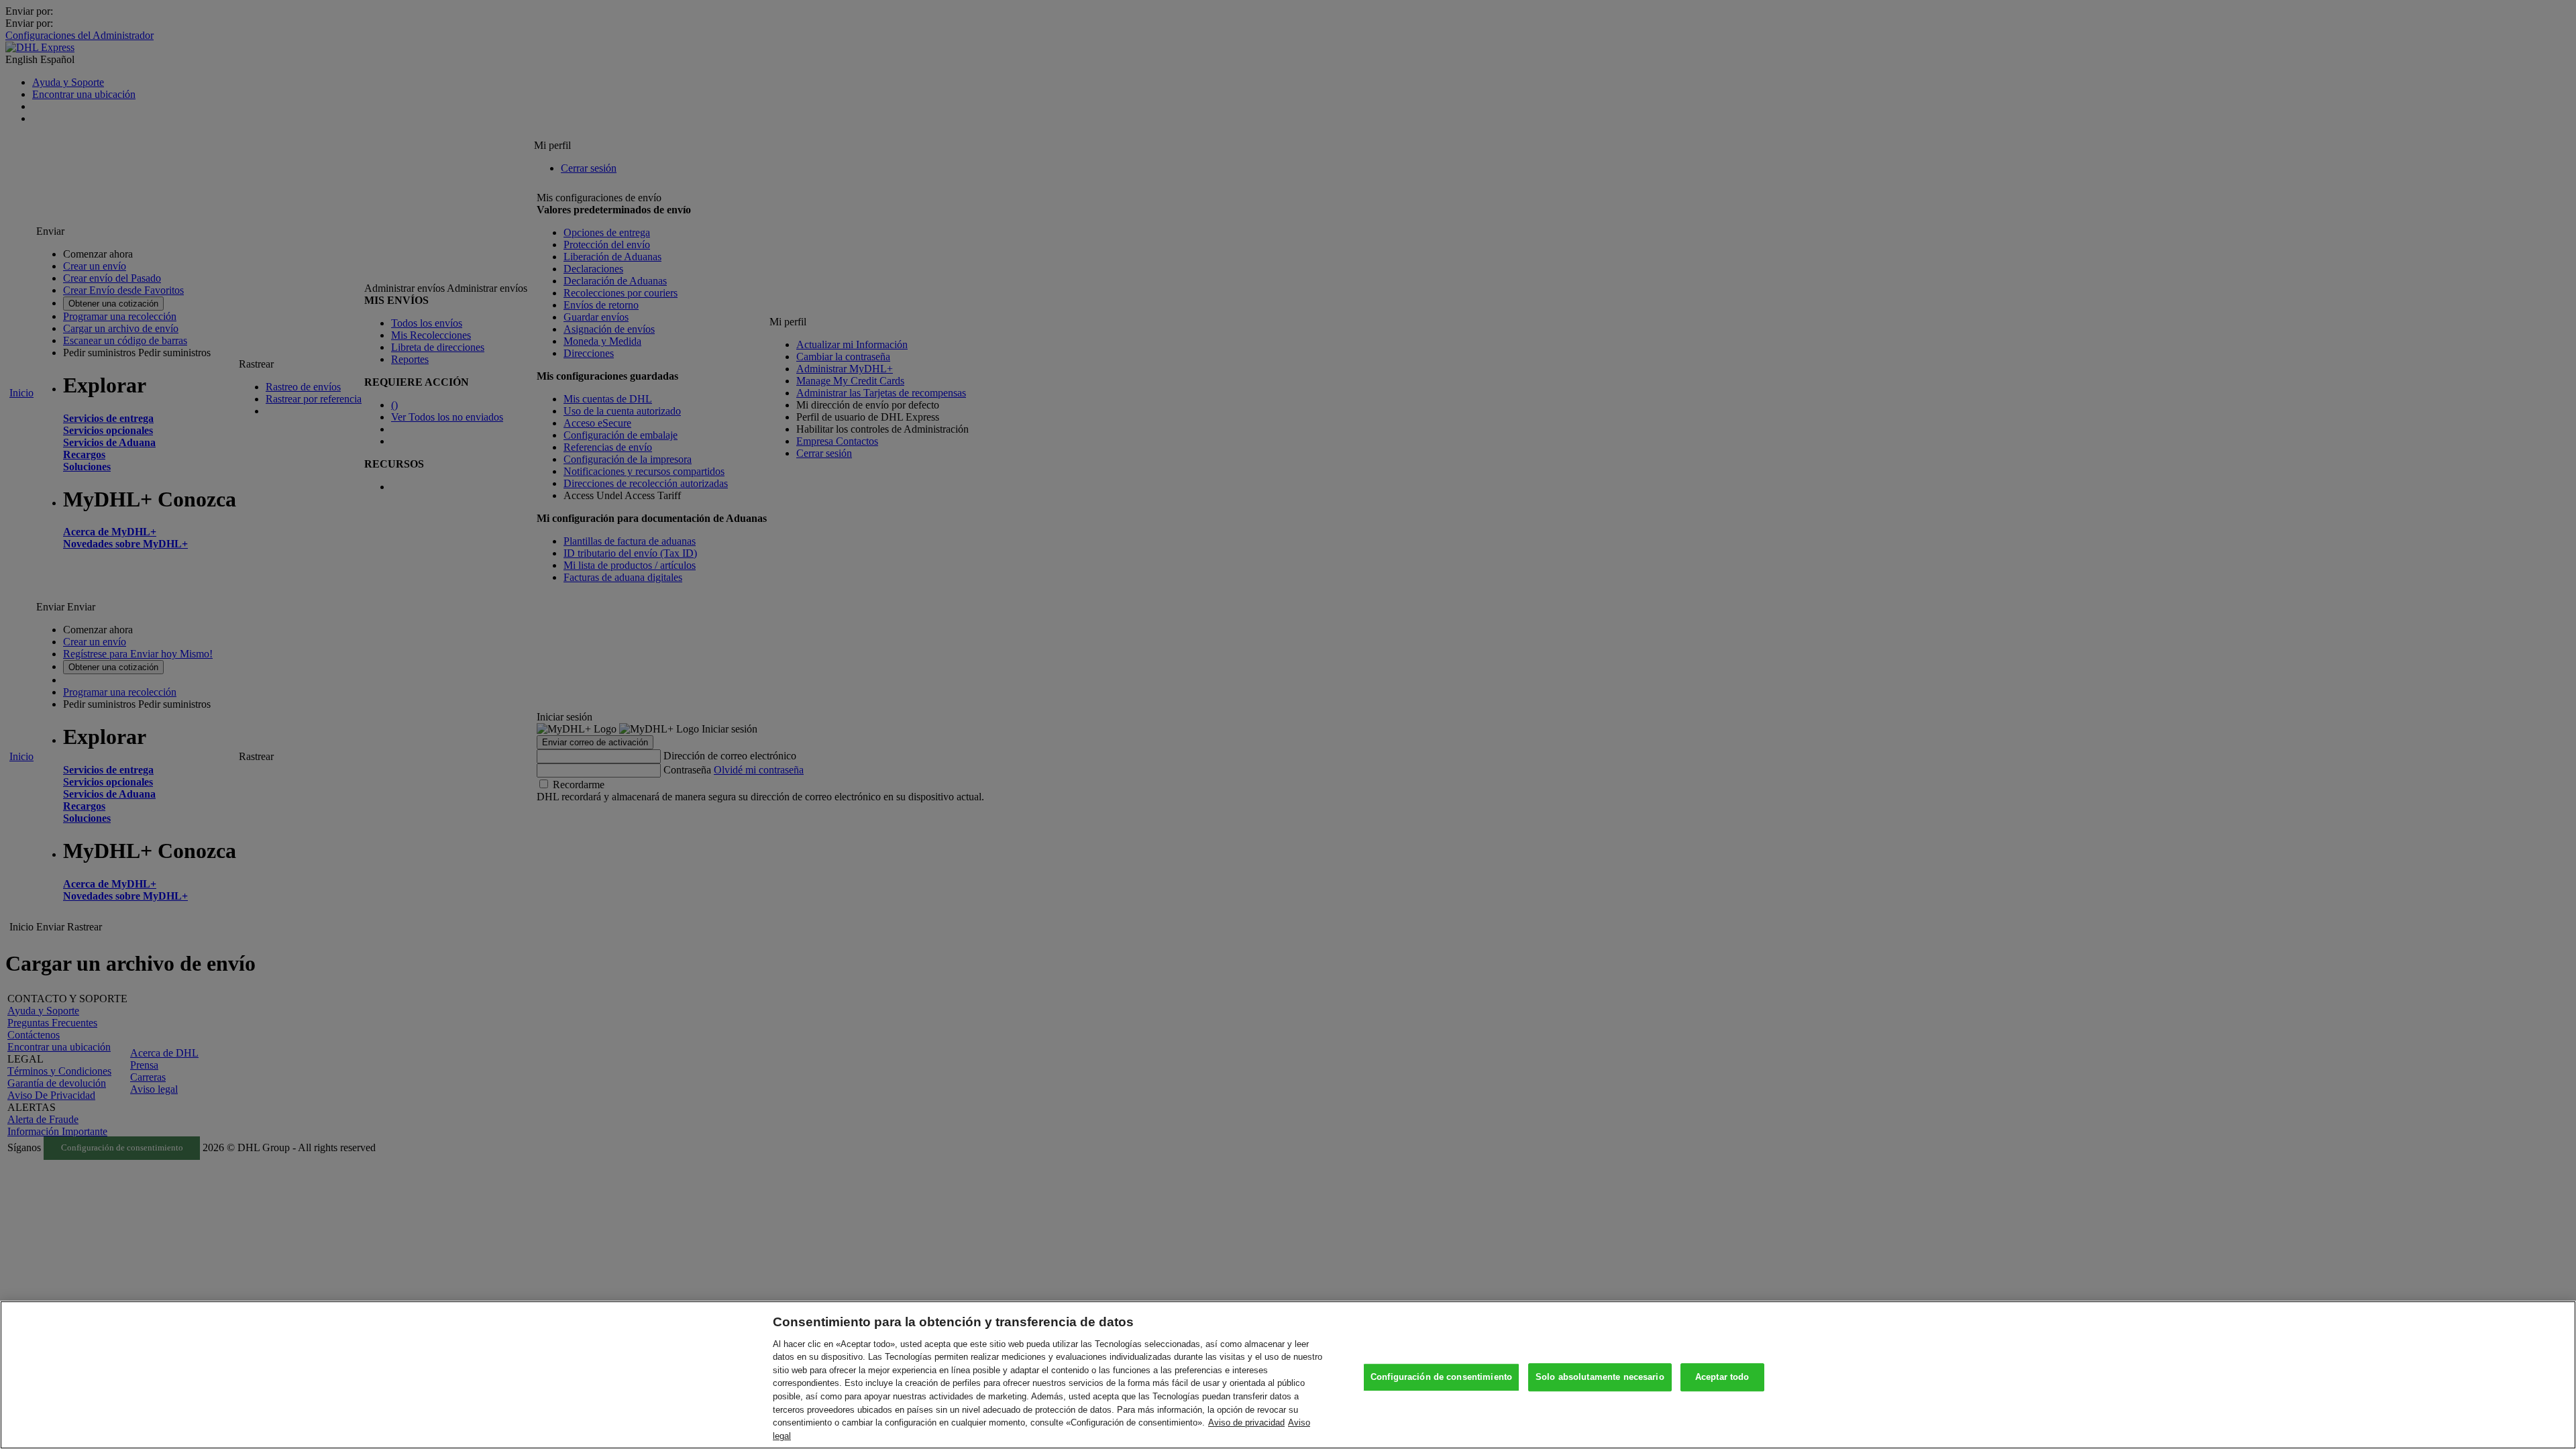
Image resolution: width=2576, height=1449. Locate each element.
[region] (1288, 1375)
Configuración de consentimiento (1441, 1378)
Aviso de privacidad (1246, 1423)
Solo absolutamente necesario (1600, 1378)
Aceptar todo (1722, 1378)
